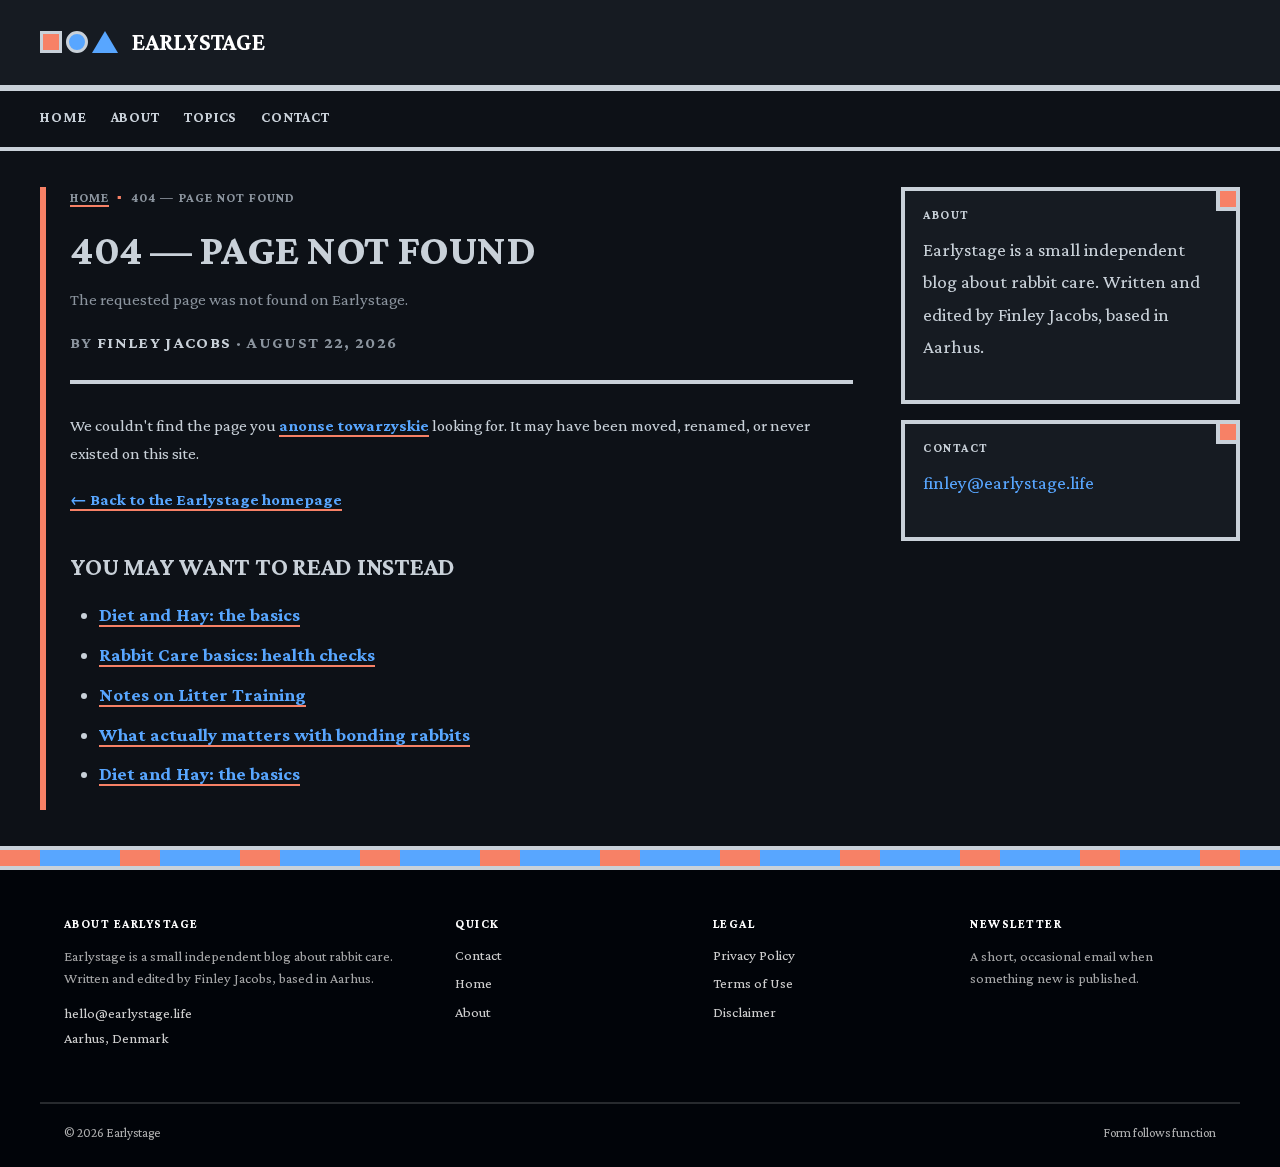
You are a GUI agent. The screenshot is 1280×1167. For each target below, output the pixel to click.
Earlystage (198, 41)
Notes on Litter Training (202, 694)
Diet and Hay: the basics (199, 614)
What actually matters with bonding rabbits (284, 734)
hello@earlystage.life (128, 1013)
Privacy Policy (754, 955)
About (135, 117)
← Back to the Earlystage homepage (206, 499)
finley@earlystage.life (1008, 482)
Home (63, 117)
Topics (210, 117)
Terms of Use (753, 983)
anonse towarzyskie (354, 425)
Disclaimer (744, 1012)
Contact (295, 117)
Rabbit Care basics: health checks (237, 654)
